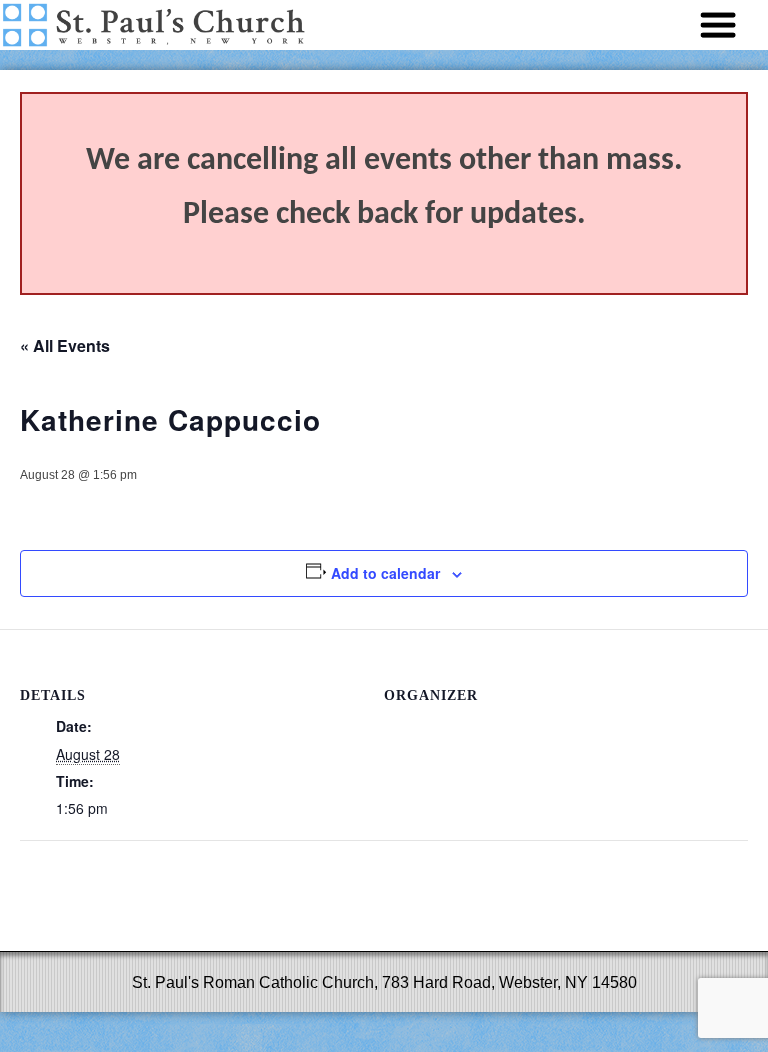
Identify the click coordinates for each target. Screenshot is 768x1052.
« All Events (65, 345)
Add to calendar (385, 573)
